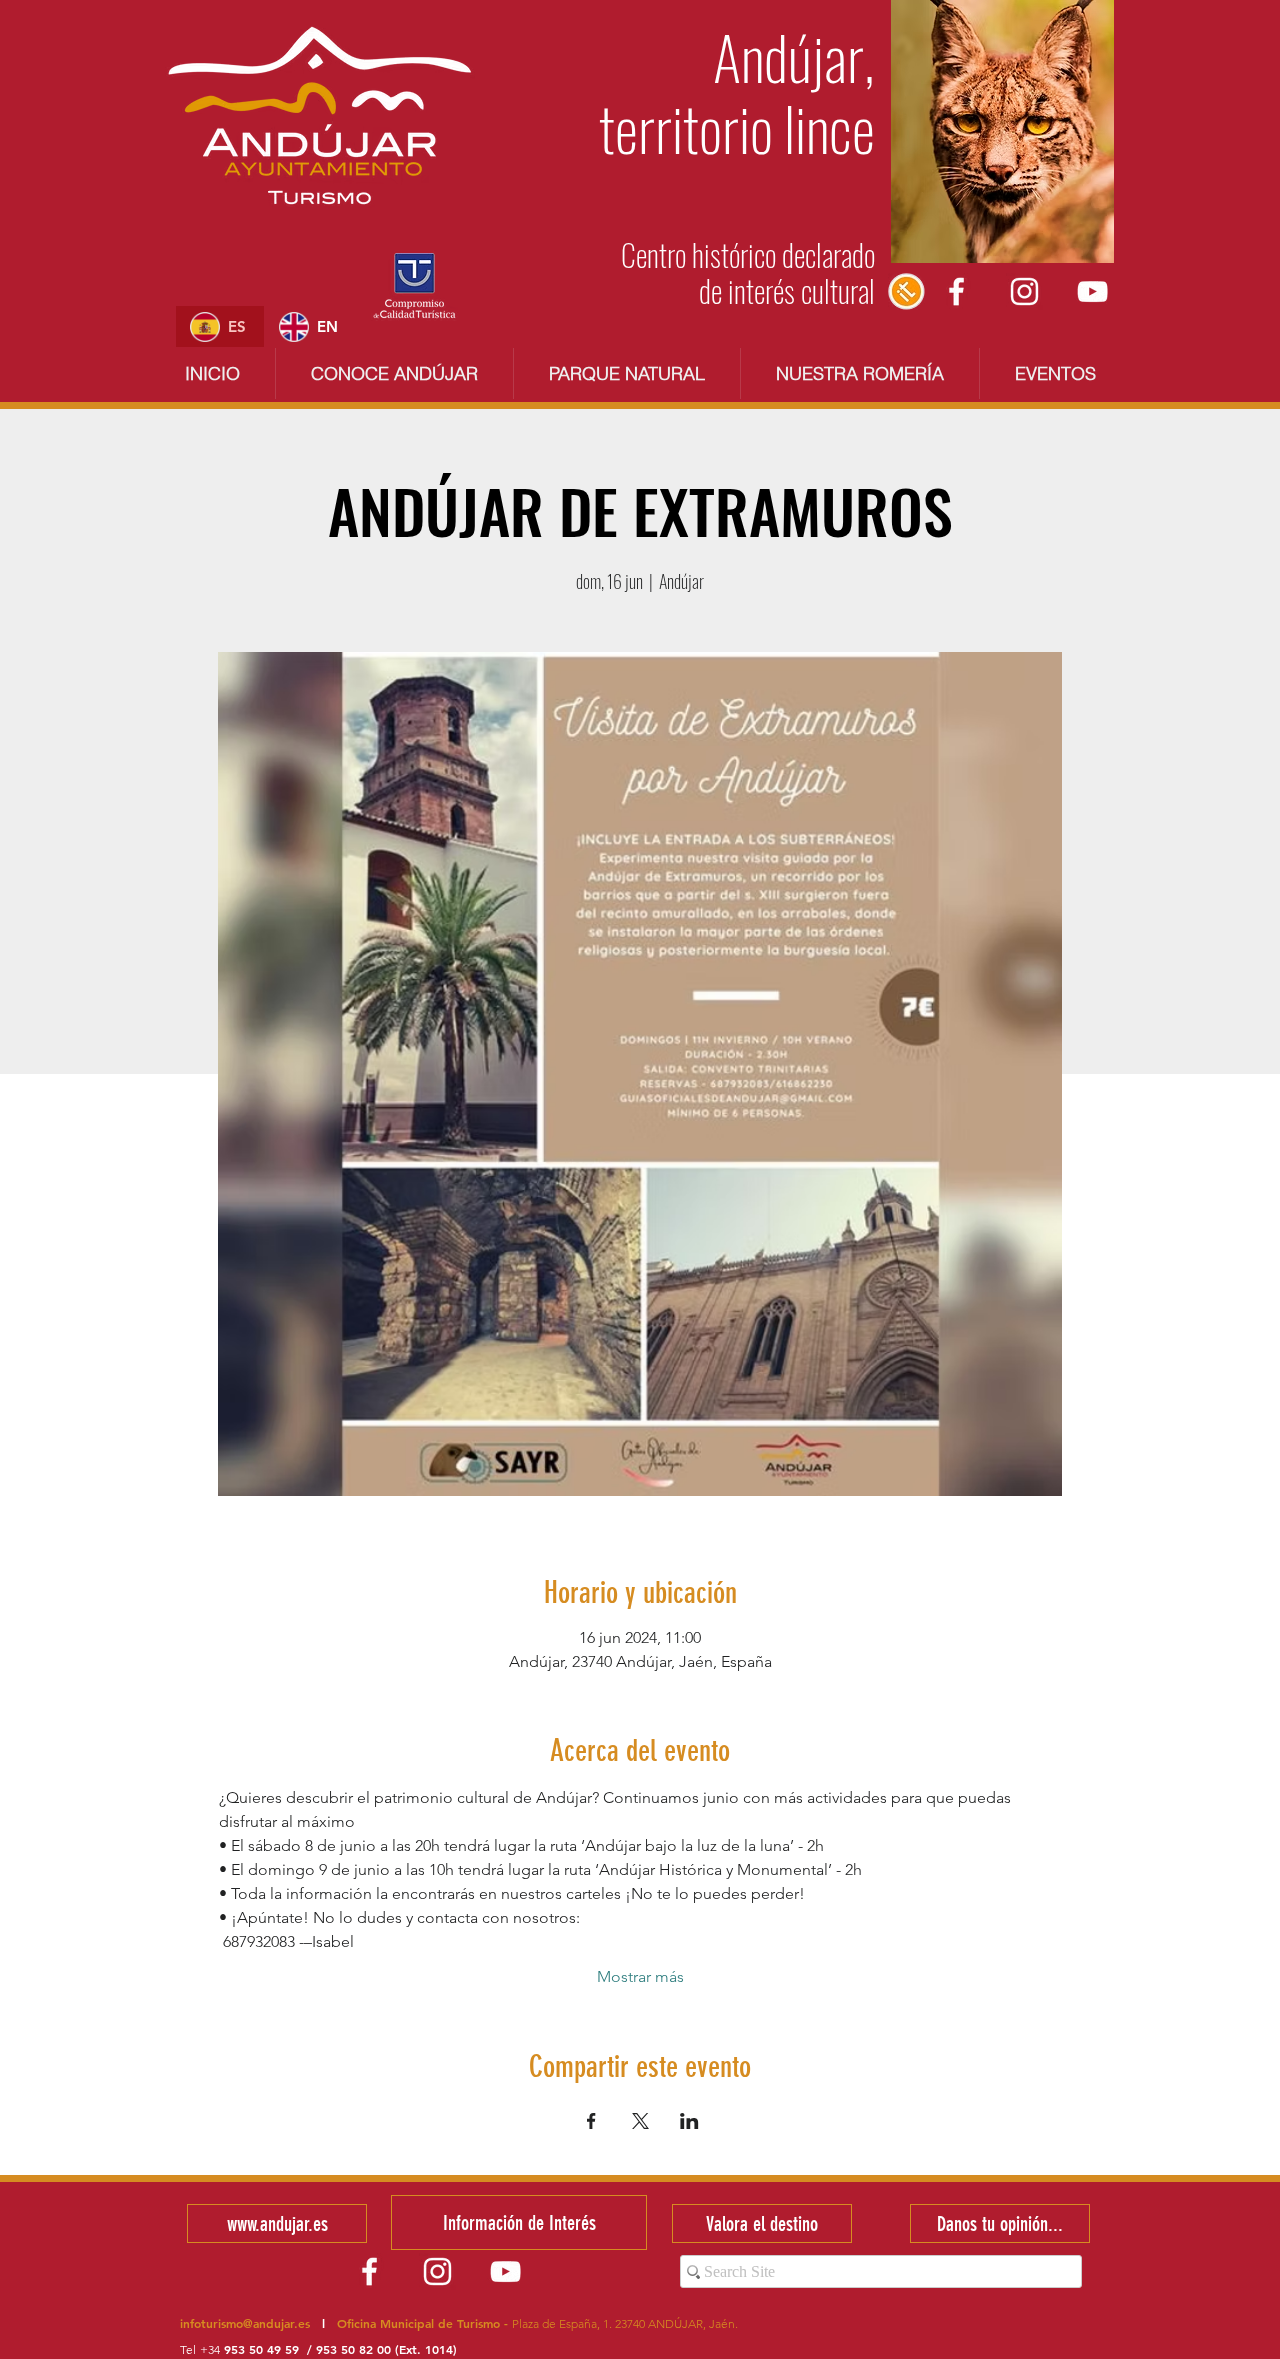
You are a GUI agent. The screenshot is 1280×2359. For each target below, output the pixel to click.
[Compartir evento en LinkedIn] (689, 2121)
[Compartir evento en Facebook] (591, 2121)
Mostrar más (640, 1976)
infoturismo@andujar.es (245, 2323)
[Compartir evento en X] (640, 2121)
